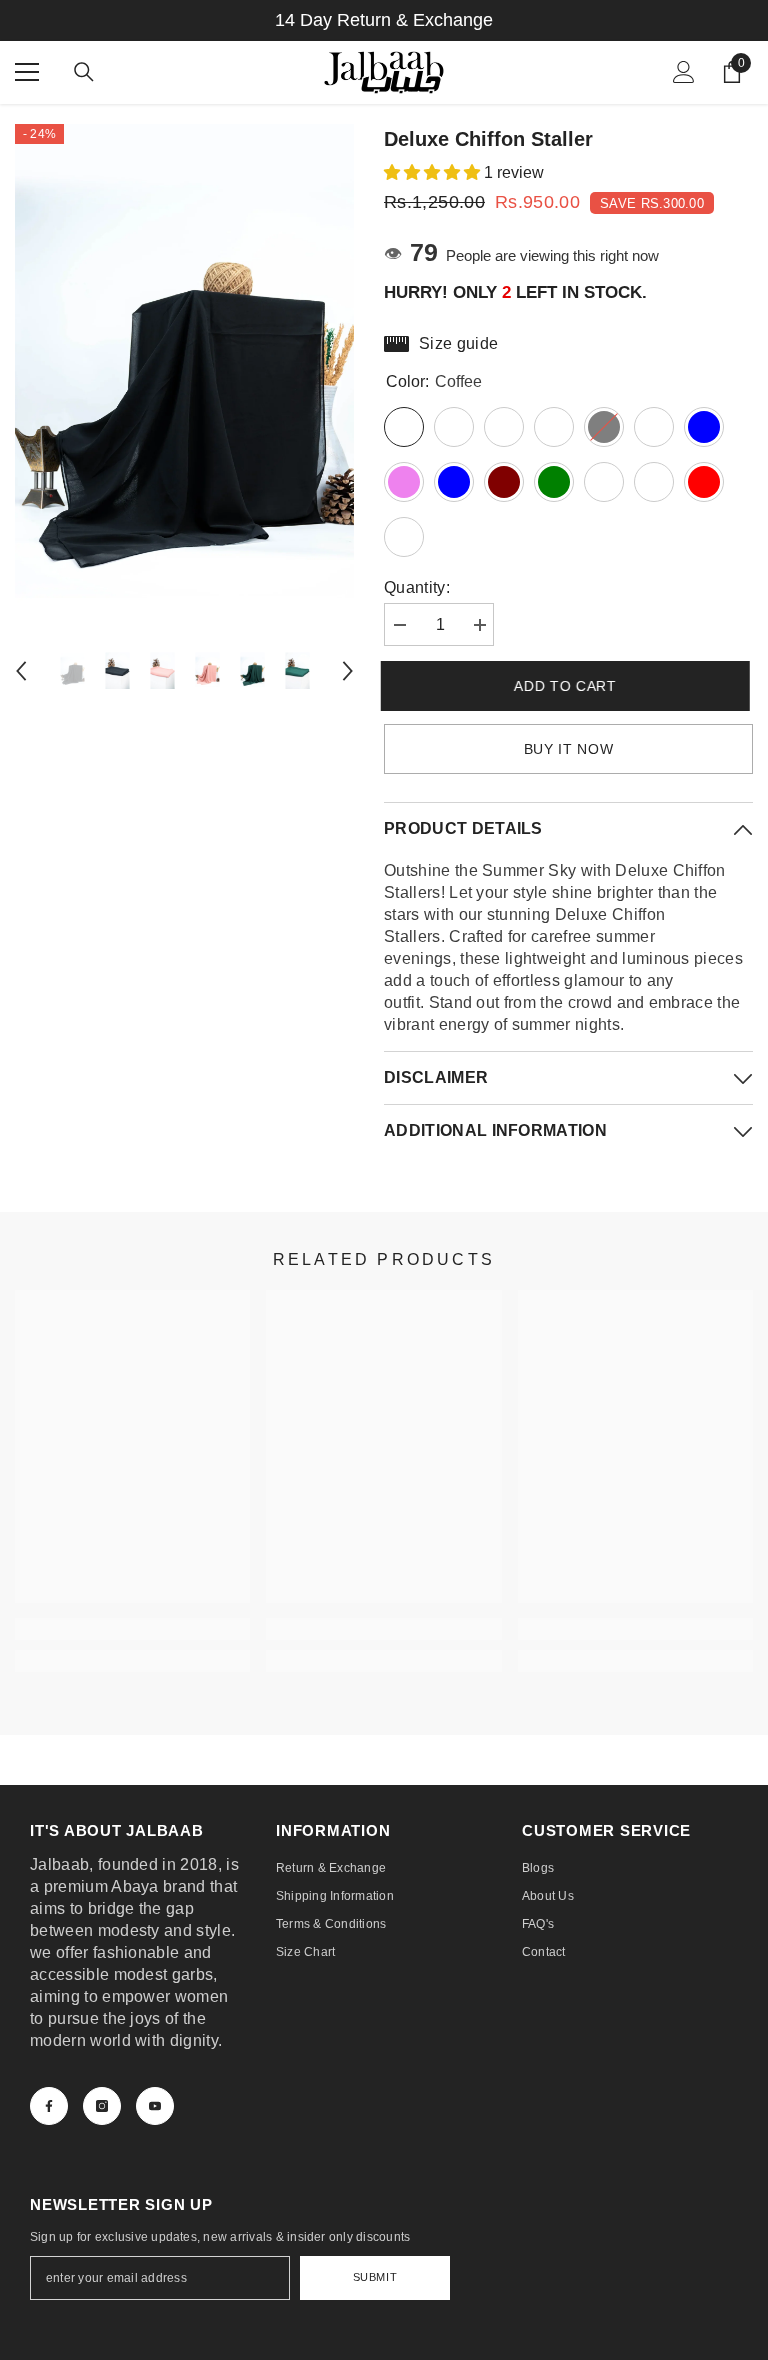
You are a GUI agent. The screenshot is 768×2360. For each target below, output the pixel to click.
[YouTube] (155, 2106)
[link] (132, 1629)
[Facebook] (49, 2106)
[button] (21, 671)
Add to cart (568, 686)
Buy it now (569, 749)
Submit (375, 2277)
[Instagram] (102, 2106)
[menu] (27, 72)
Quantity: (417, 587)
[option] (184, 378)
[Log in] (684, 72)
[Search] (84, 72)
